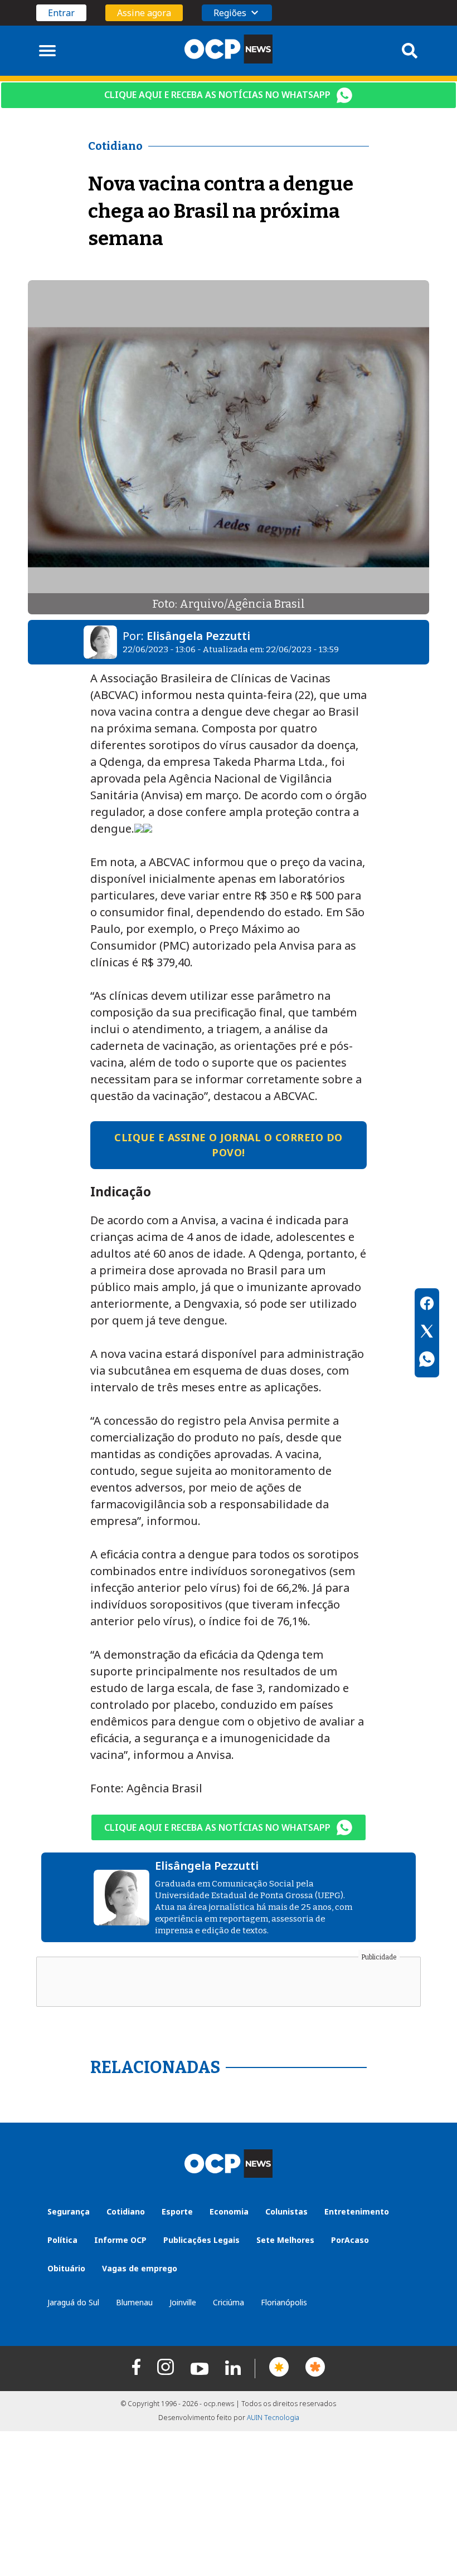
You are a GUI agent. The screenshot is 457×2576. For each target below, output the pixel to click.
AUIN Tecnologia (273, 2418)
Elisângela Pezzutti (198, 636)
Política (62, 2240)
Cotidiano (126, 2211)
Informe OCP (120, 2240)
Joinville (183, 2302)
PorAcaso (350, 2240)
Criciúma (229, 2302)
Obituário (66, 2268)
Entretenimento (357, 2211)
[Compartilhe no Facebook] (427, 1305)
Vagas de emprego (140, 2268)
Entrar (61, 13)
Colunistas (286, 2211)
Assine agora (144, 13)
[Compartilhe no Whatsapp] (427, 1361)
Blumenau (134, 2302)
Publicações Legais (201, 2240)
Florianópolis (284, 2302)
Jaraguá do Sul (73, 2302)
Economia (229, 2211)
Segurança (69, 2211)
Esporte (177, 2211)
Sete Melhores (285, 2240)
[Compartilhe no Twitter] (427, 1333)
